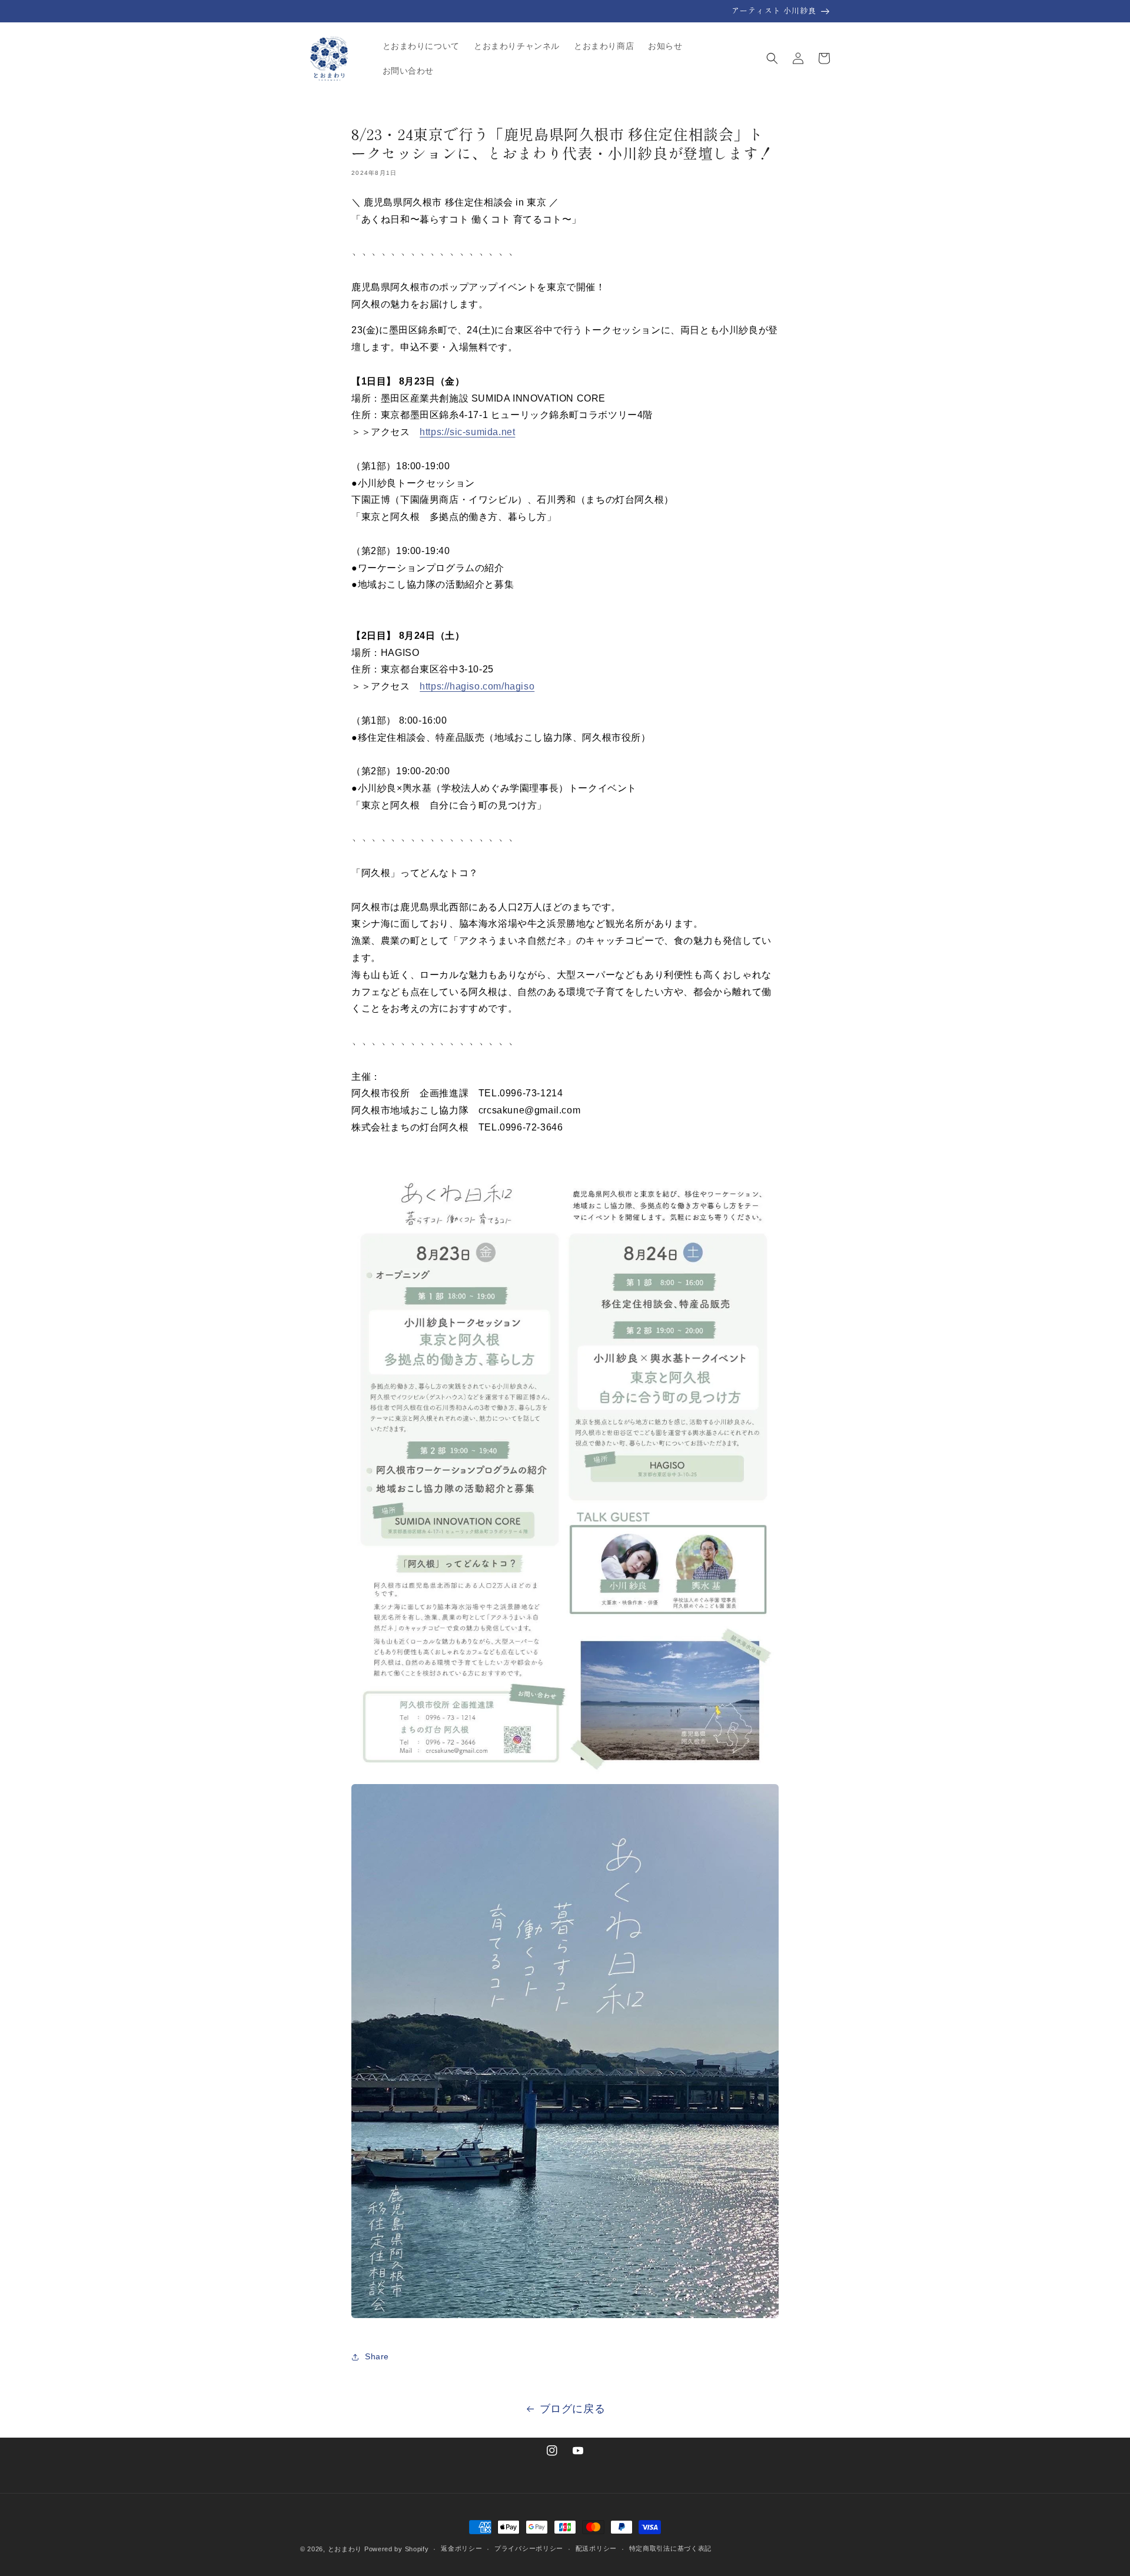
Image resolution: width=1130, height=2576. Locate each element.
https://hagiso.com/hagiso (477, 686)
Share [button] (377, 2356)
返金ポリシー (461, 2548)
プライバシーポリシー (529, 2548)
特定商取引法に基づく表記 (670, 2548)
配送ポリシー (596, 2548)
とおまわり (345, 2549)
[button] (772, 58)
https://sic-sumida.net (467, 432)
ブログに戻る (573, 2409)
